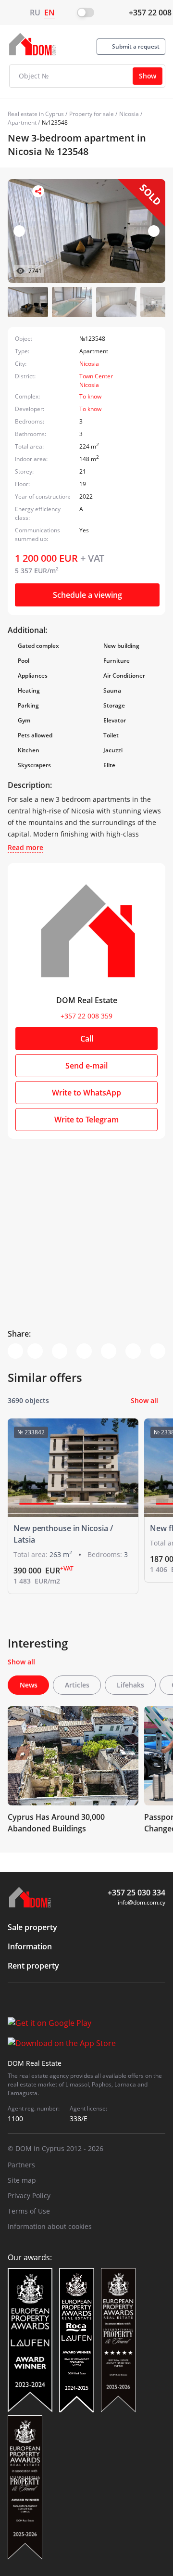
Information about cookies (50, 2226)
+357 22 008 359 (86, 1016)
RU (35, 13)
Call (87, 1039)
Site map (22, 2180)
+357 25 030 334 (136, 1893)
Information (30, 1946)
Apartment (22, 122)
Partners (21, 2165)
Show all (144, 1400)
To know (90, 396)
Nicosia (129, 114)
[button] (154, 231)
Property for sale (92, 114)
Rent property (33, 1966)
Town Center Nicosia (96, 380)
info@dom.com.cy (142, 1902)
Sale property (32, 1927)
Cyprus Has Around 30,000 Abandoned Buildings (56, 1823)
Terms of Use (29, 2211)
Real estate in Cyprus (36, 114)
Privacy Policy (29, 2196)
